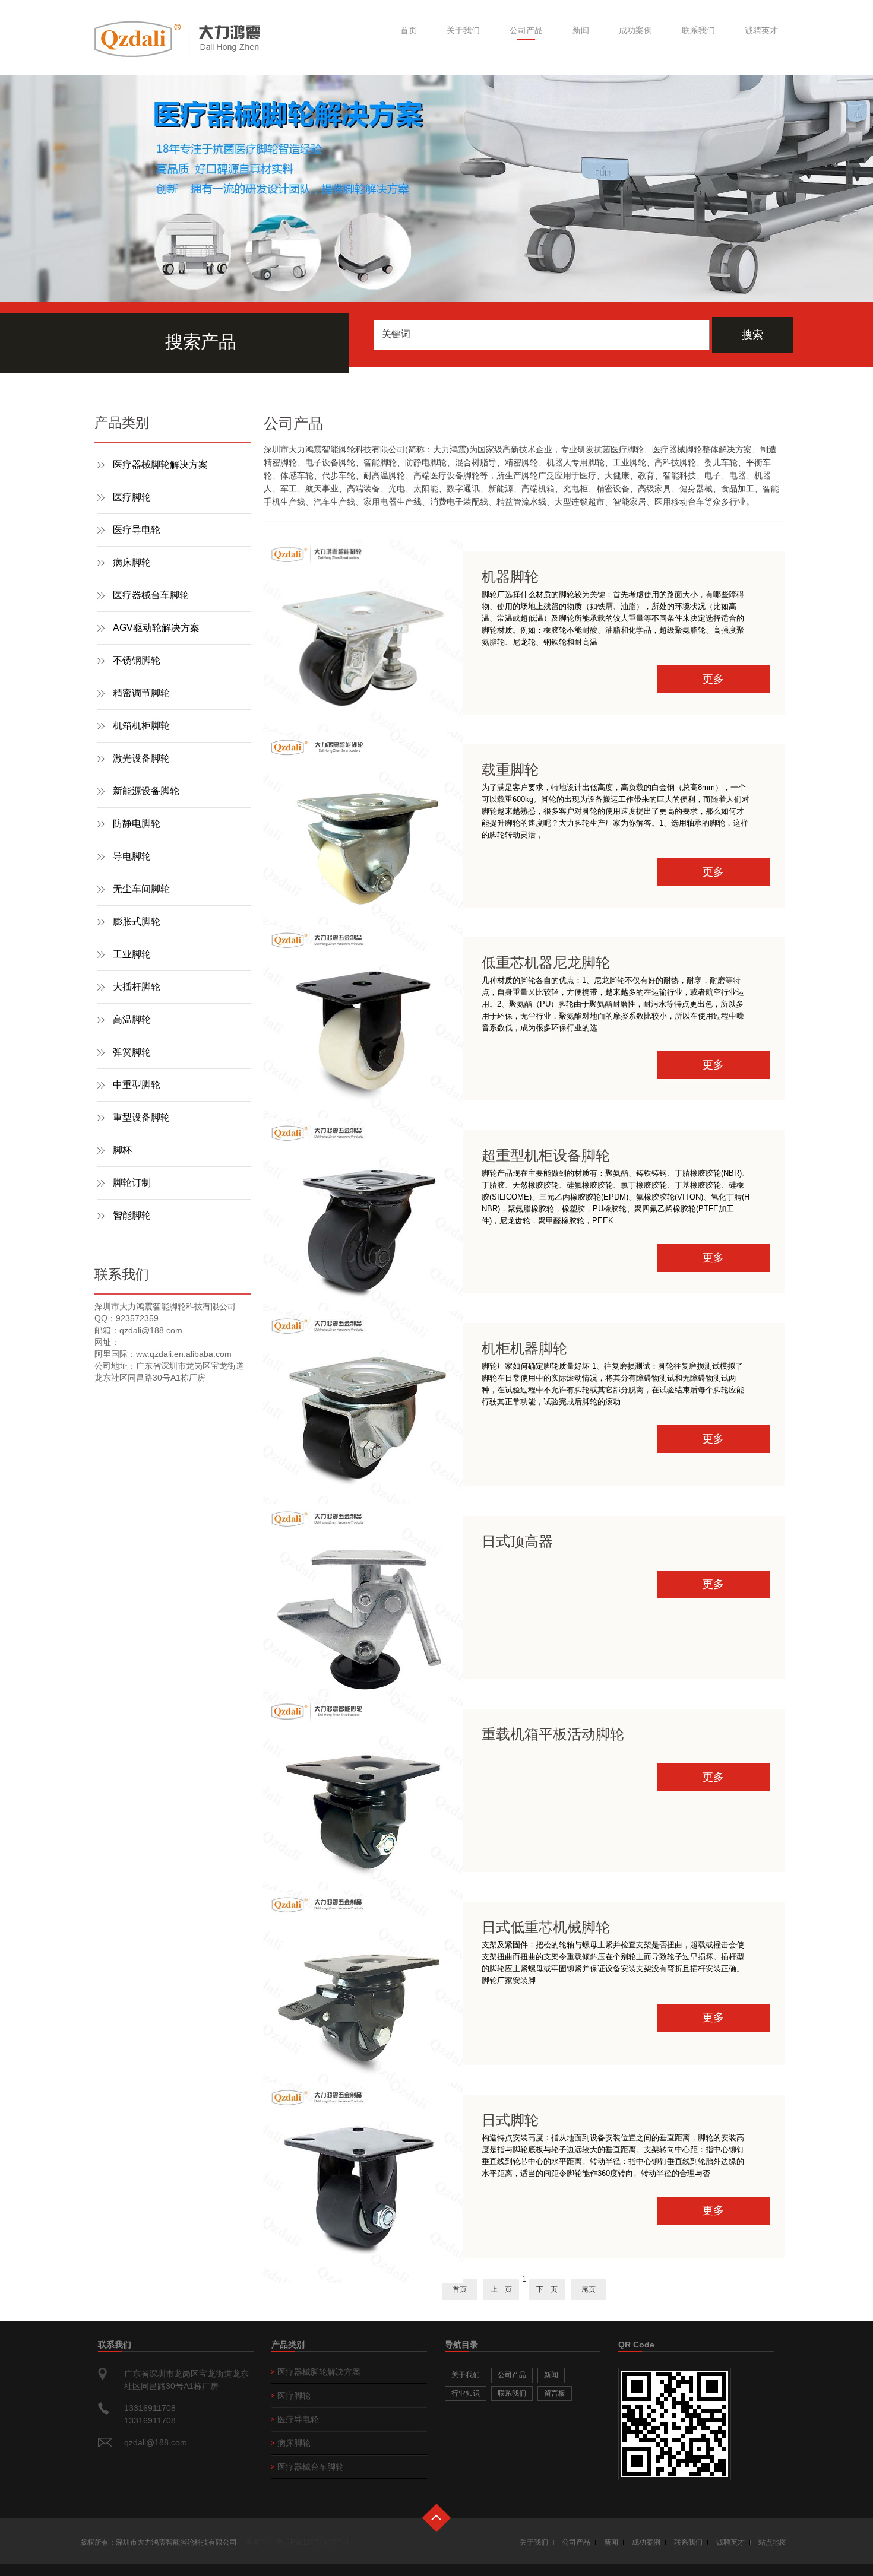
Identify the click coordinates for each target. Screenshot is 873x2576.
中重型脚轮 (137, 1085)
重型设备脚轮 (141, 1117)
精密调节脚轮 (141, 693)
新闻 (581, 30)
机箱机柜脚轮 (141, 726)
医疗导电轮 (137, 530)
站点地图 (773, 2542)
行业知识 (466, 2393)
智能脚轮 (132, 1215)
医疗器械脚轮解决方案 (160, 464)
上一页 (501, 2289)
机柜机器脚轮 (524, 1348)
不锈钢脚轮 (137, 660)
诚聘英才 (761, 30)
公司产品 (526, 30)
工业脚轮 (132, 954)
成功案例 (635, 30)
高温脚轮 (132, 1019)
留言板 (555, 2393)
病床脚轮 (132, 562)
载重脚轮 (510, 770)
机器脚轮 (510, 577)
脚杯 (122, 1150)
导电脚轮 (132, 856)
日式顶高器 (517, 1541)
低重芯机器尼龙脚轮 (546, 962)
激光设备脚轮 (141, 758)
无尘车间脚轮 (141, 889)
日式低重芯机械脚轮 (546, 1927)
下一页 (547, 2289)
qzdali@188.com (156, 2442)
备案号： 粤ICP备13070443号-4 (298, 2542)
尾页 (589, 2289)
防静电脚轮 (137, 824)
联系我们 (698, 30)
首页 (409, 30)
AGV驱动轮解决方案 (156, 628)
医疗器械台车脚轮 (151, 595)
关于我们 (463, 30)
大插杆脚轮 (137, 987)
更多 (713, 679)
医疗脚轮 (132, 497)
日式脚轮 (510, 2120)
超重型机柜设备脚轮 (546, 1155)
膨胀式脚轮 (137, 921)
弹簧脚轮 (132, 1052)
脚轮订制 (132, 1183)
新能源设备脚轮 (146, 791)
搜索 (752, 335)
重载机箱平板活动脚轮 (553, 1734)
